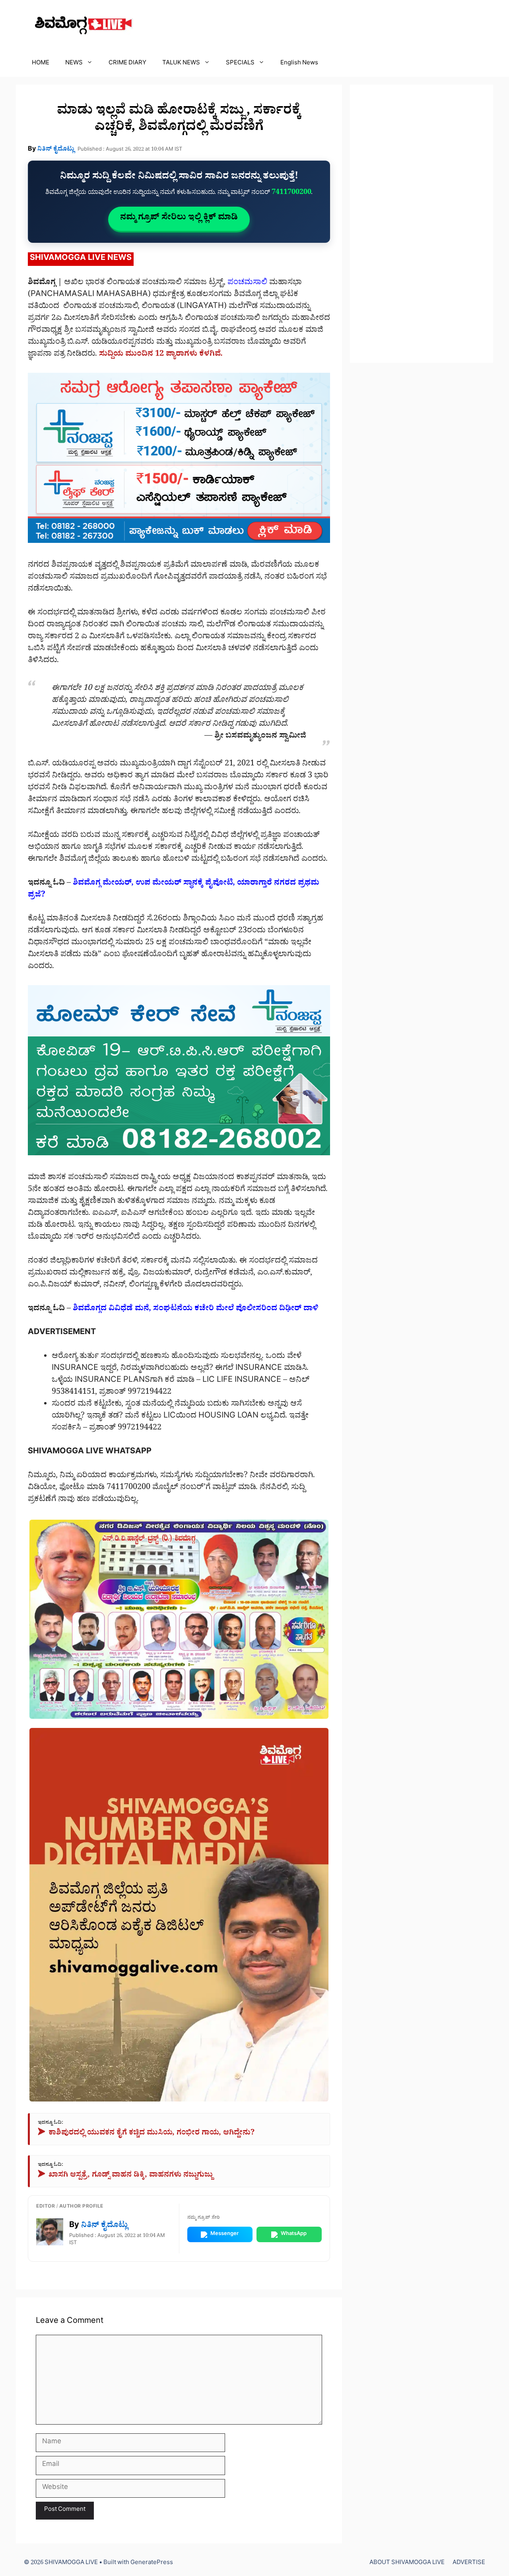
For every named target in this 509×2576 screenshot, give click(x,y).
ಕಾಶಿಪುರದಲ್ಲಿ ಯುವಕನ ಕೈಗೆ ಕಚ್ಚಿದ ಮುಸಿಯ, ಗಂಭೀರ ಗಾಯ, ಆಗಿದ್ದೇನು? (146, 2134)
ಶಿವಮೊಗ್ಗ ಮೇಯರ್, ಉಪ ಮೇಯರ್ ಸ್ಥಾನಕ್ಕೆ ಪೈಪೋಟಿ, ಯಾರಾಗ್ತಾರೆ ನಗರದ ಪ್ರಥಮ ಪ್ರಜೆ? (174, 890)
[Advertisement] (422, 224)
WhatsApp (294, 2234)
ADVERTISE (469, 2563)
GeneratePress (152, 2563)
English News (299, 64)
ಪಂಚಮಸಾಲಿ (247, 283)
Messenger (224, 2234)
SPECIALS (240, 64)
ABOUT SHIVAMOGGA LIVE (407, 2563)
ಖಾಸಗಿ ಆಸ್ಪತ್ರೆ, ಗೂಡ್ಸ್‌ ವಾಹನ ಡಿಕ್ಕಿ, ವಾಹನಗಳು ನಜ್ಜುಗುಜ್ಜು (125, 2176)
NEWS (74, 64)
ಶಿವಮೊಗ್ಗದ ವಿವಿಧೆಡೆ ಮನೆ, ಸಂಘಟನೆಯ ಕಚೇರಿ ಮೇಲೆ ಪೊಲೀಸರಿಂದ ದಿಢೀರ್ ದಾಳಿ (196, 1309)
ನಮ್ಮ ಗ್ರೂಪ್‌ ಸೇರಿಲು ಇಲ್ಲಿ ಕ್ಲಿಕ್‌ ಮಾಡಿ (179, 219)
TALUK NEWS (181, 64)
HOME (41, 64)
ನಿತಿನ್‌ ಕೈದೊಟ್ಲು (56, 150)
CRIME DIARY (127, 64)
